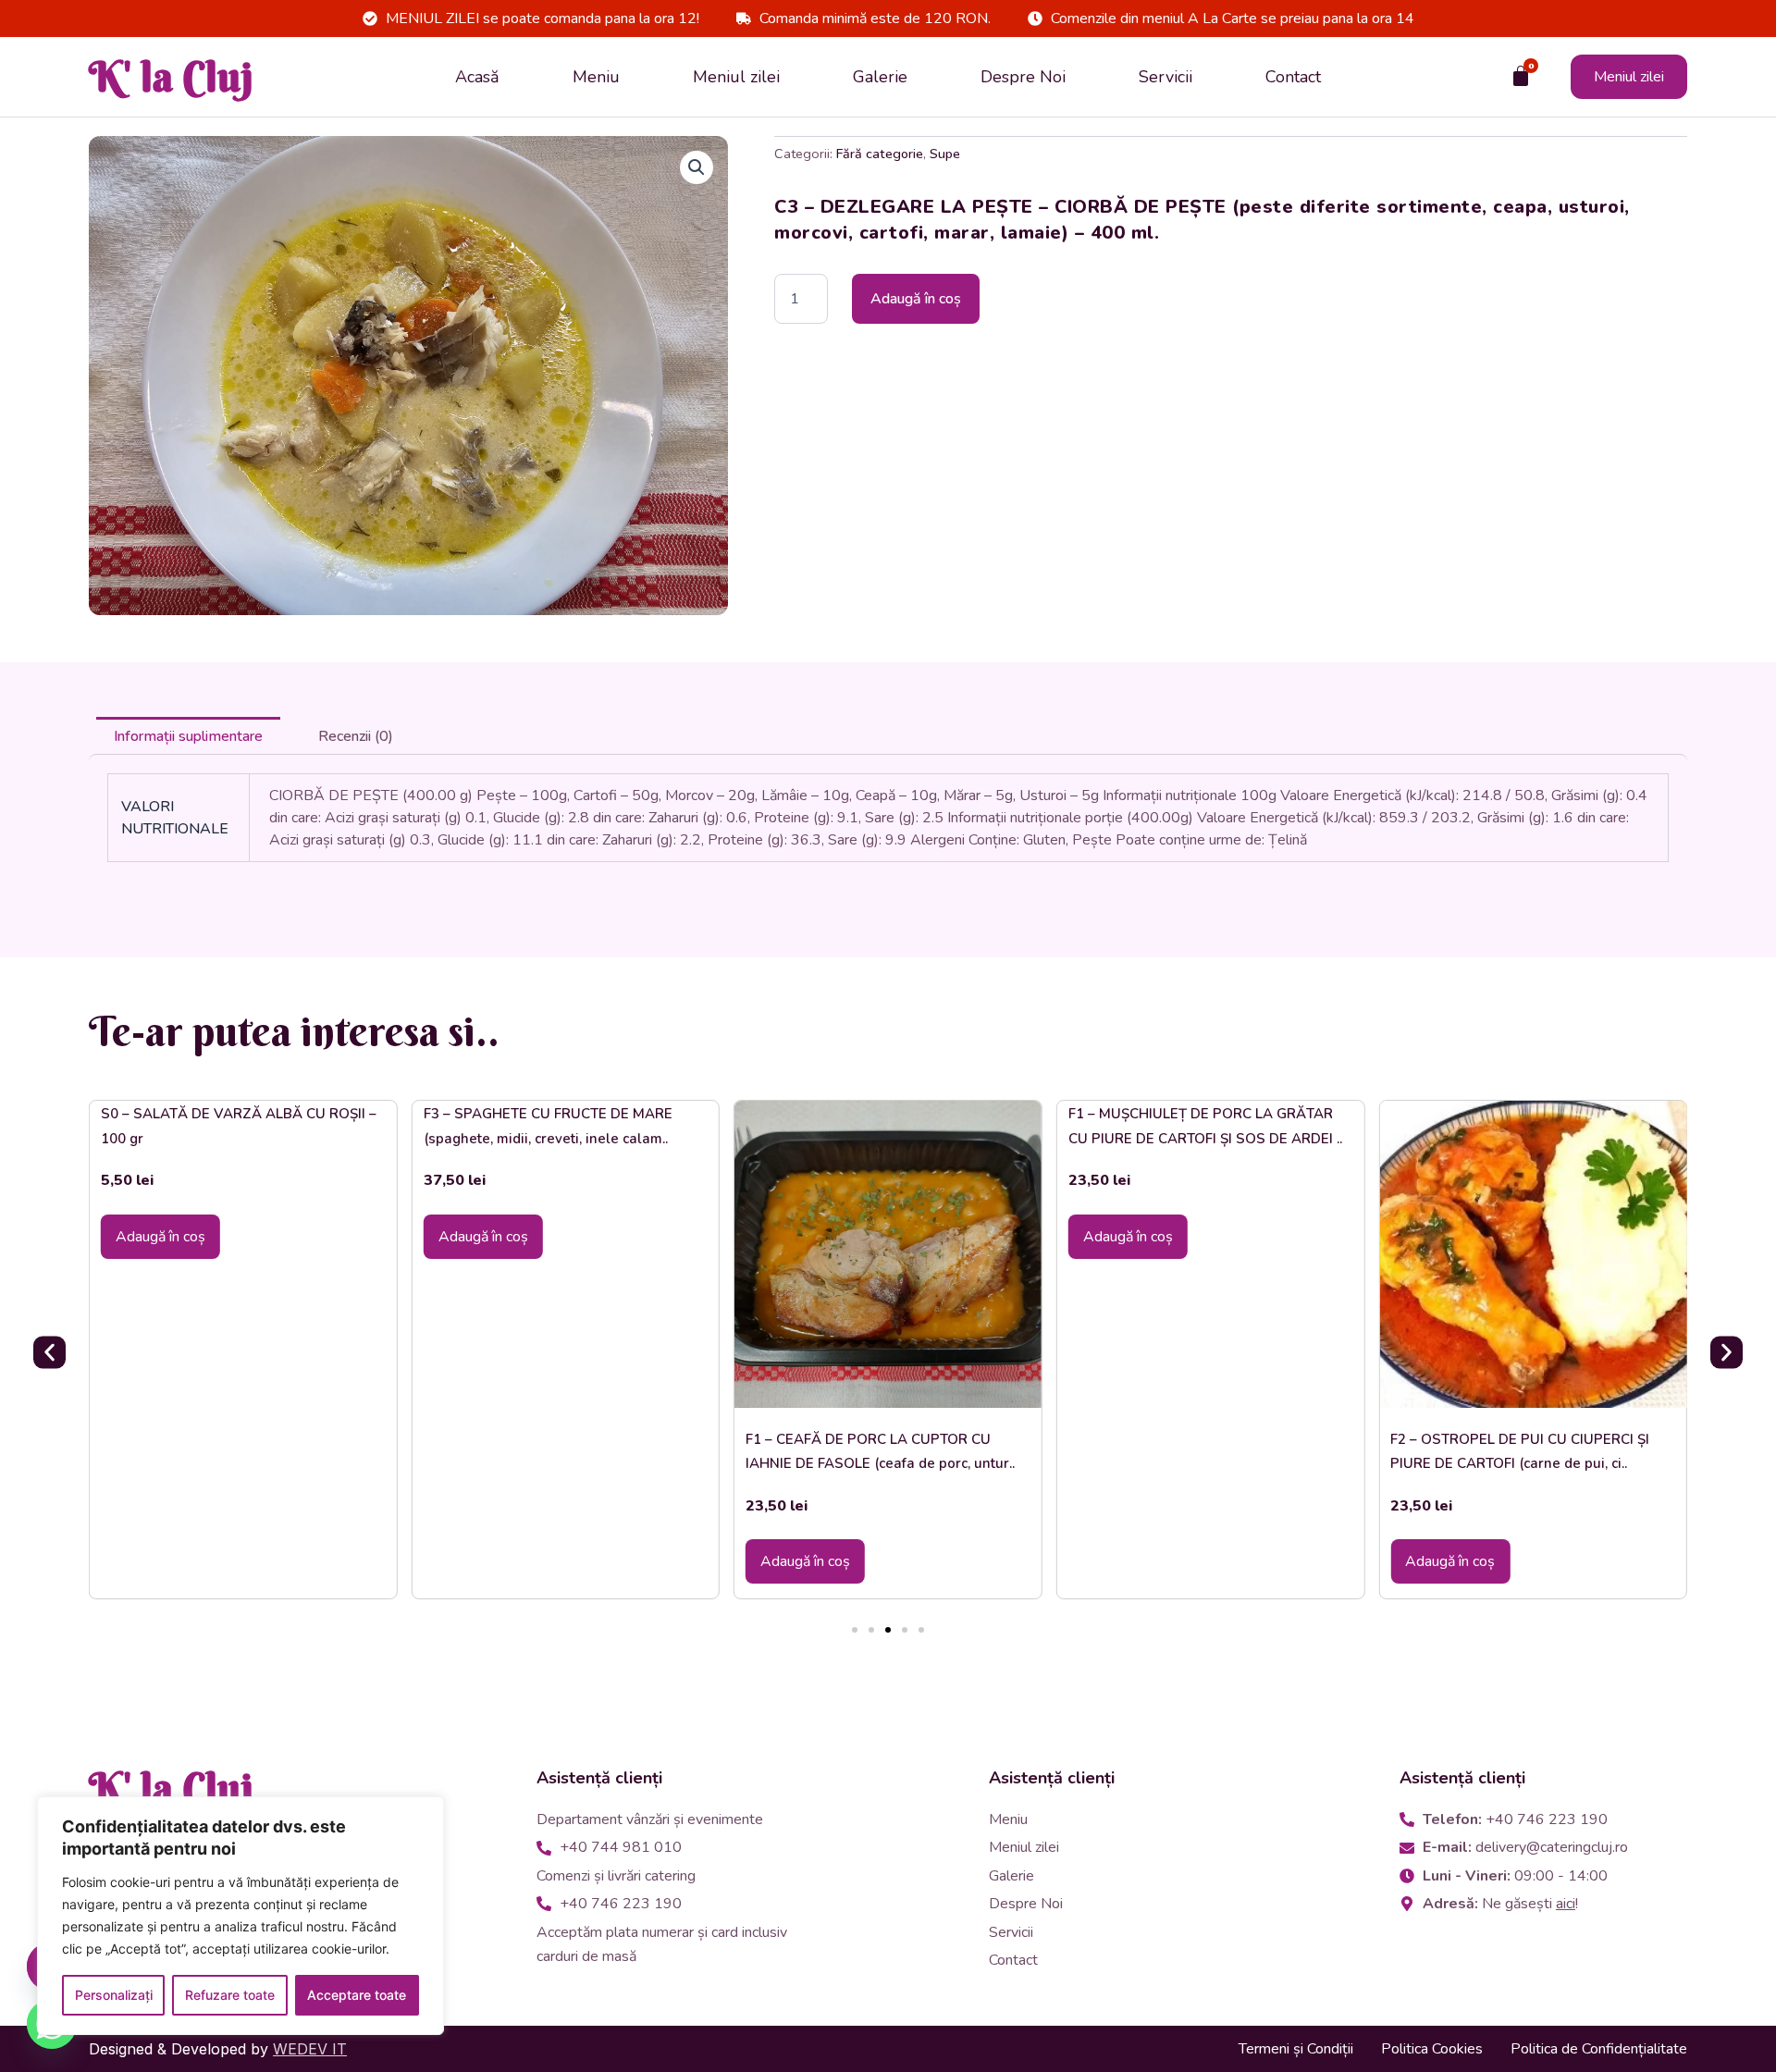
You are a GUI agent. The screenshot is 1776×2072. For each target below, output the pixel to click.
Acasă (477, 77)
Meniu (596, 77)
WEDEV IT (310, 2049)
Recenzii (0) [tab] (356, 736)
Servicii (1165, 77)
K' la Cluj (171, 77)
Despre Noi (1023, 77)
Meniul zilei (736, 77)
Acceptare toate (357, 1995)
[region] (240, 1916)
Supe (945, 154)
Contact (1293, 77)
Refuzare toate (230, 1995)
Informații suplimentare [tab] (188, 736)
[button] (697, 167)
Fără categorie (880, 154)
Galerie (880, 77)
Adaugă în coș (916, 299)
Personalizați (114, 1995)
